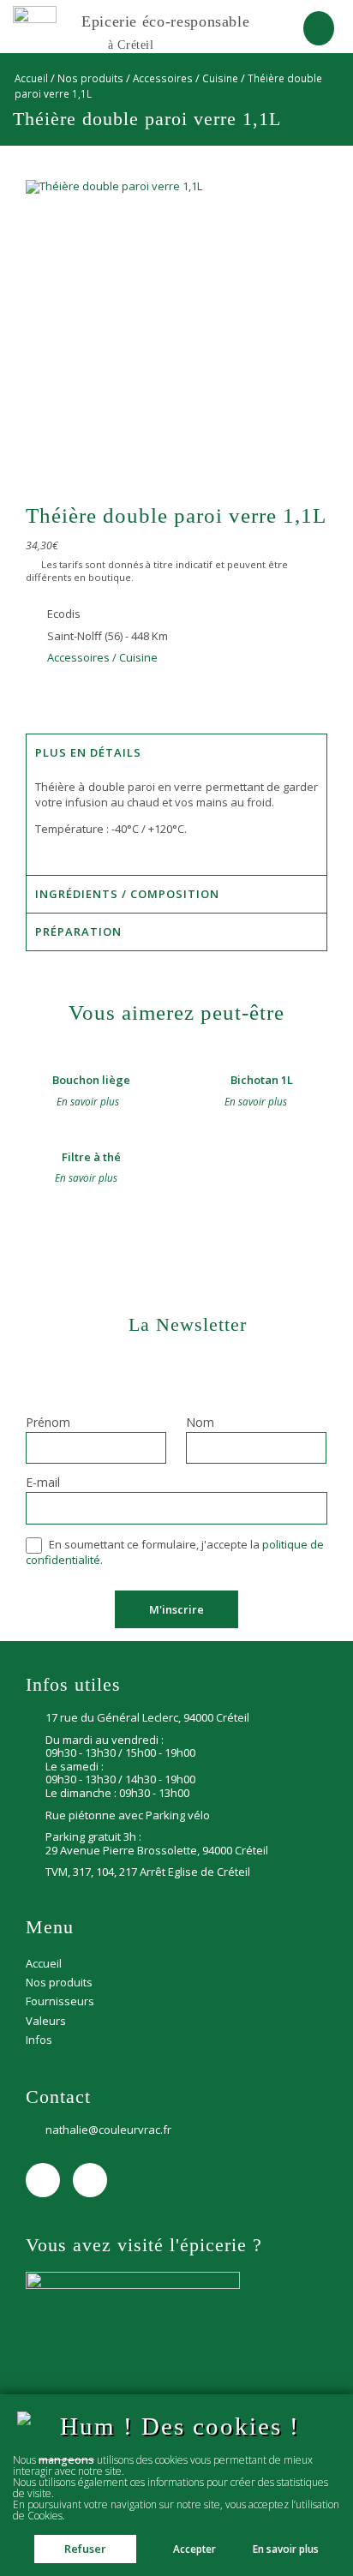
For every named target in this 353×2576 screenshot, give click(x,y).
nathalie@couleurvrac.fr (108, 2130)
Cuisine (220, 78)
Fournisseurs (60, 2001)
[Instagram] (90, 2180)
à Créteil (131, 45)
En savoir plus (286, 2549)
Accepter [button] (194, 2549)
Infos (39, 2040)
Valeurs (46, 2021)
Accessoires (163, 78)
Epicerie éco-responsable (165, 21)
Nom (200, 1423)
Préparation (78, 932)
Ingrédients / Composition (127, 894)
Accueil (31, 78)
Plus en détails (88, 752)
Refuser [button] (85, 2549)
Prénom (48, 1423)
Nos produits (90, 78)
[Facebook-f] (43, 2180)
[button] (319, 28)
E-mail (43, 1483)
